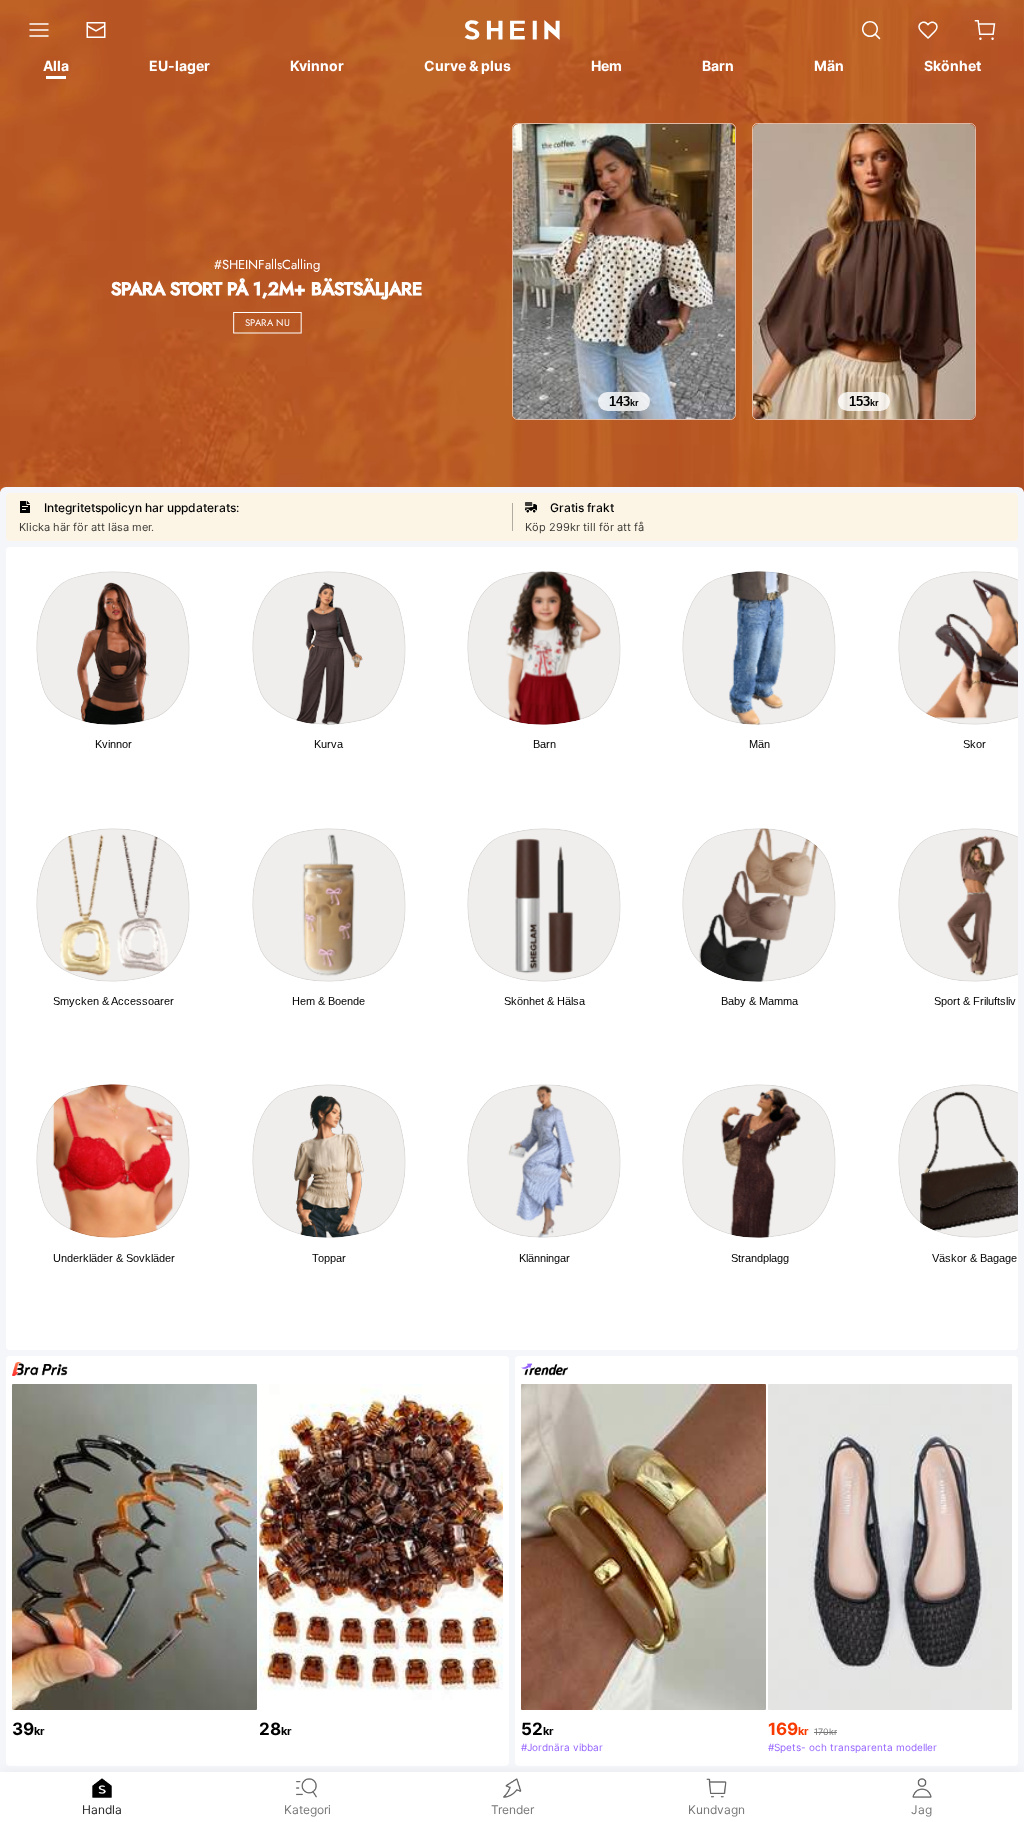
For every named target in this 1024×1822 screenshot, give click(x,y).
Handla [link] (102, 1809)
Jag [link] (921, 1809)
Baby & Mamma (759, 1001)
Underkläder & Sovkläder (114, 1258)
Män (759, 744)
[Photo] (113, 648)
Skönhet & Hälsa (544, 1001)
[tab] (54, 69)
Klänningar (544, 1258)
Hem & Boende (328, 1001)
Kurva (328, 744)
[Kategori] (34, 30)
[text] (624, 402)
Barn (544, 744)
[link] (104, 30)
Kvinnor (113, 744)
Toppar (329, 1258)
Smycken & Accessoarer (113, 1001)
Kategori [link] (307, 1809)
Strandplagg (760, 1258)
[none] (102, 1788)
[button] (985, 30)
